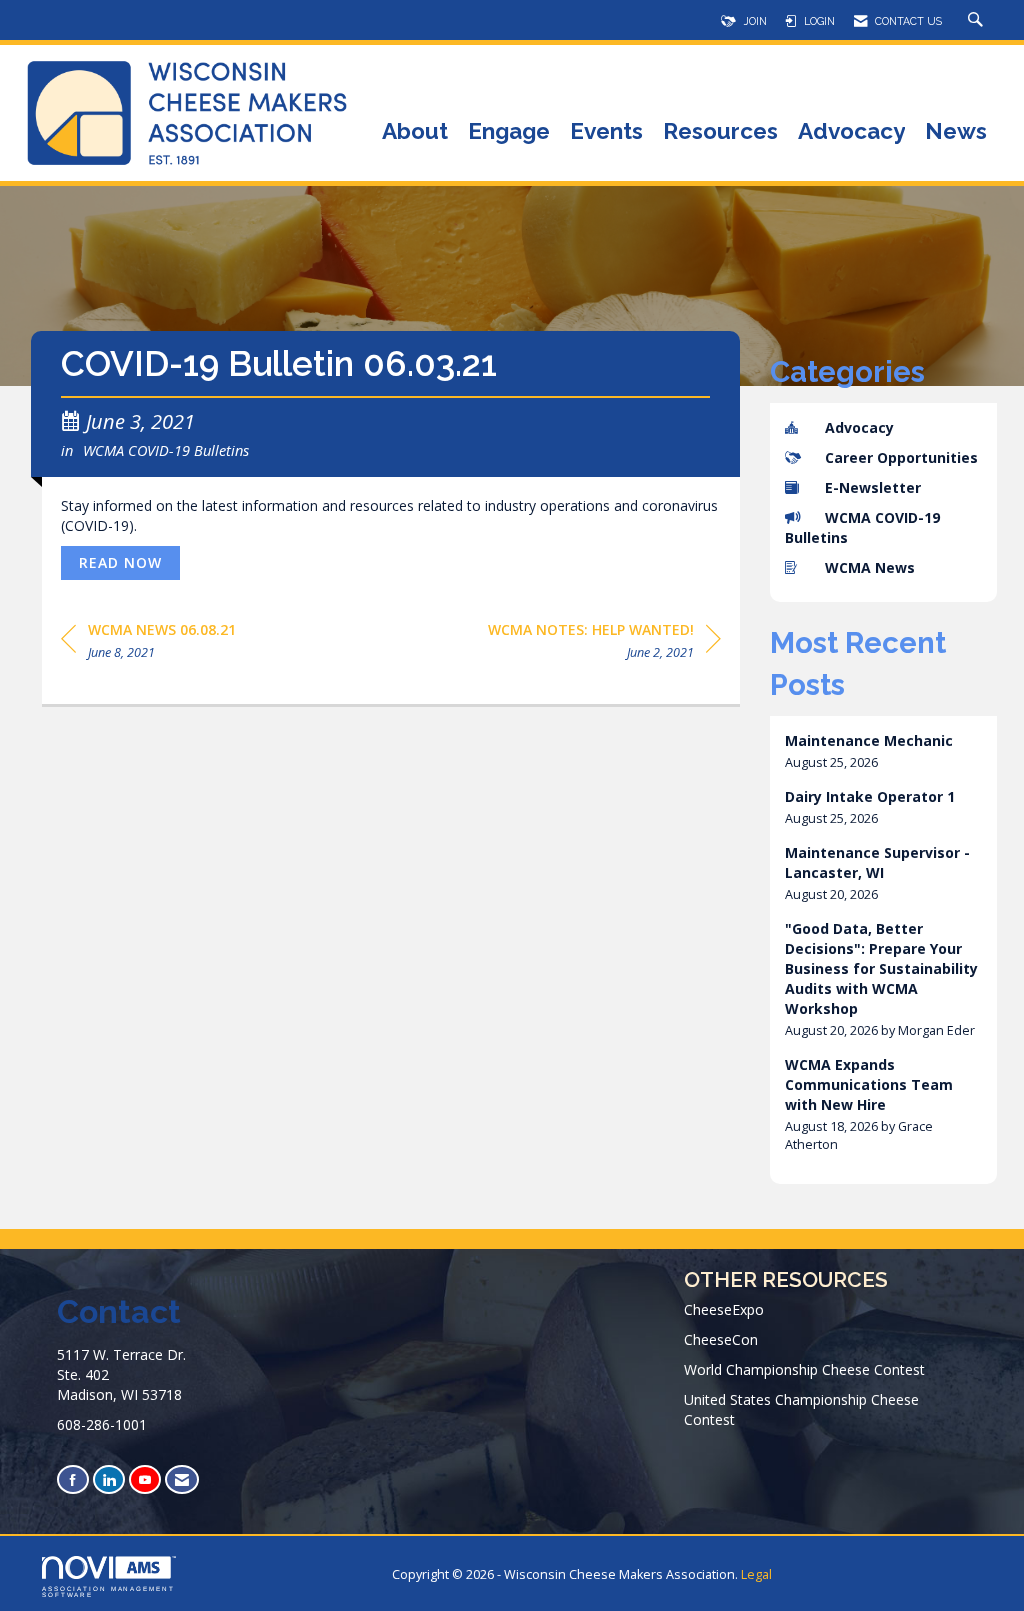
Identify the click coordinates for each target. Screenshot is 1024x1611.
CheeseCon (721, 1339)
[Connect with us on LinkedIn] (109, 1479)
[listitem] (884, 751)
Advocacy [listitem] (859, 427)
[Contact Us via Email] (182, 1479)
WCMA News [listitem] (870, 567)
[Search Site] (978, 21)
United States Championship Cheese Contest (801, 1409)
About (415, 132)
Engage (509, 132)
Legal (756, 1574)
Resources (720, 132)
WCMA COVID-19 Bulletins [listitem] (862, 527)
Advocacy (851, 132)
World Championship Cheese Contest (804, 1369)
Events (606, 132)
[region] (604, 644)
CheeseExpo (724, 1309)
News (956, 132)
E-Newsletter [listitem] (873, 487)
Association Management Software (108, 1591)
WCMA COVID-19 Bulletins (166, 450)
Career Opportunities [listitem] (901, 457)
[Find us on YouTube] (145, 1479)
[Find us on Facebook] (73, 1479)
